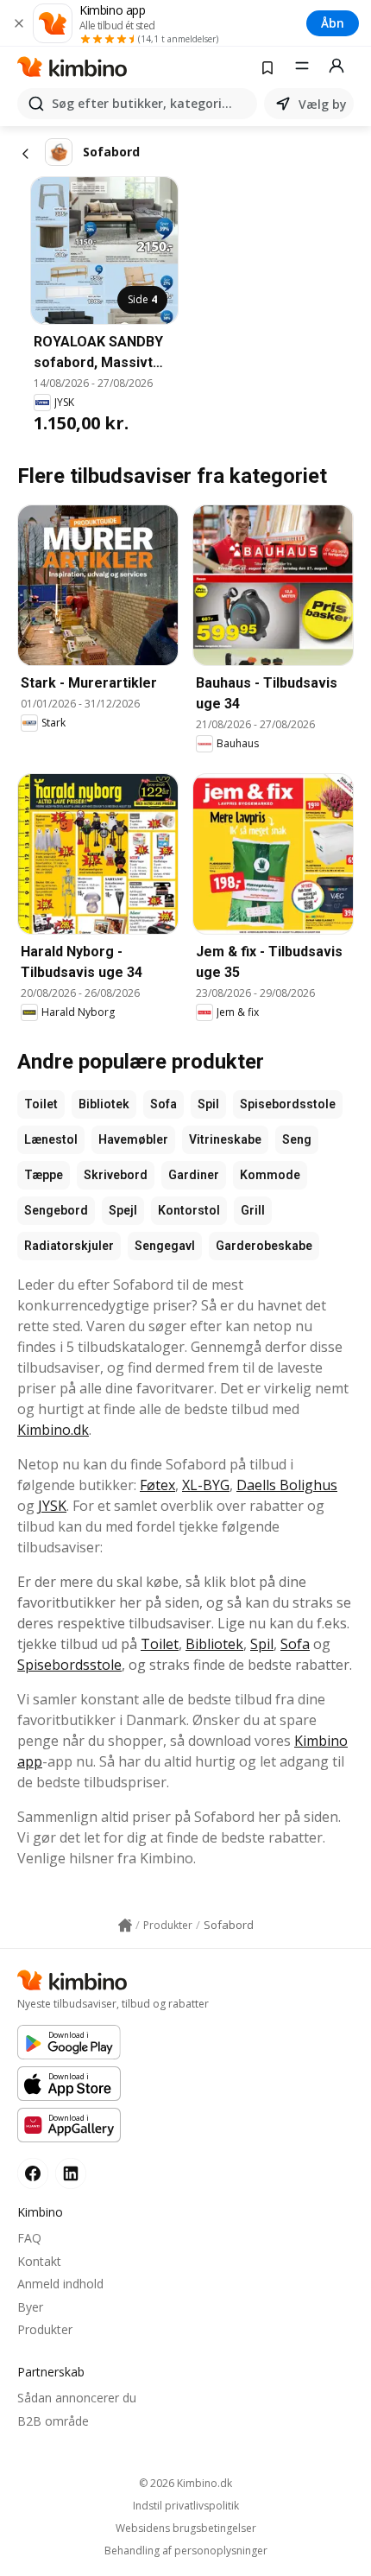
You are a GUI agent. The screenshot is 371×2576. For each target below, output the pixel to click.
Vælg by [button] (323, 104)
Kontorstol (189, 1210)
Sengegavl (165, 1246)
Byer (30, 2307)
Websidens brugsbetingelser (186, 2528)
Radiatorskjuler (69, 1246)
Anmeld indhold (60, 2284)
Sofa (163, 1104)
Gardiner (194, 1175)
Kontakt (39, 2261)
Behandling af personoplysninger (186, 2551)
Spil (208, 1104)
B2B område (53, 2421)
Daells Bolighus (287, 1485)
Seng (297, 1139)
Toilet (41, 1104)
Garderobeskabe (264, 1246)
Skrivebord (116, 1175)
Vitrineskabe (225, 1139)
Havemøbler (133, 1139)
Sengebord (56, 1210)
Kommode (270, 1175)
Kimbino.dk (53, 1430)
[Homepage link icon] (125, 1926)
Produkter (45, 2329)
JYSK (52, 1506)
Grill (253, 1210)
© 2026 (185, 2483)
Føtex (157, 1485)
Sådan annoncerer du (77, 2398)
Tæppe (44, 1175)
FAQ (29, 2238)
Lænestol (51, 1139)
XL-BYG (206, 1485)
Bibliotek (104, 1104)
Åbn (333, 23)
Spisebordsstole (288, 1104)
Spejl (123, 1210)
